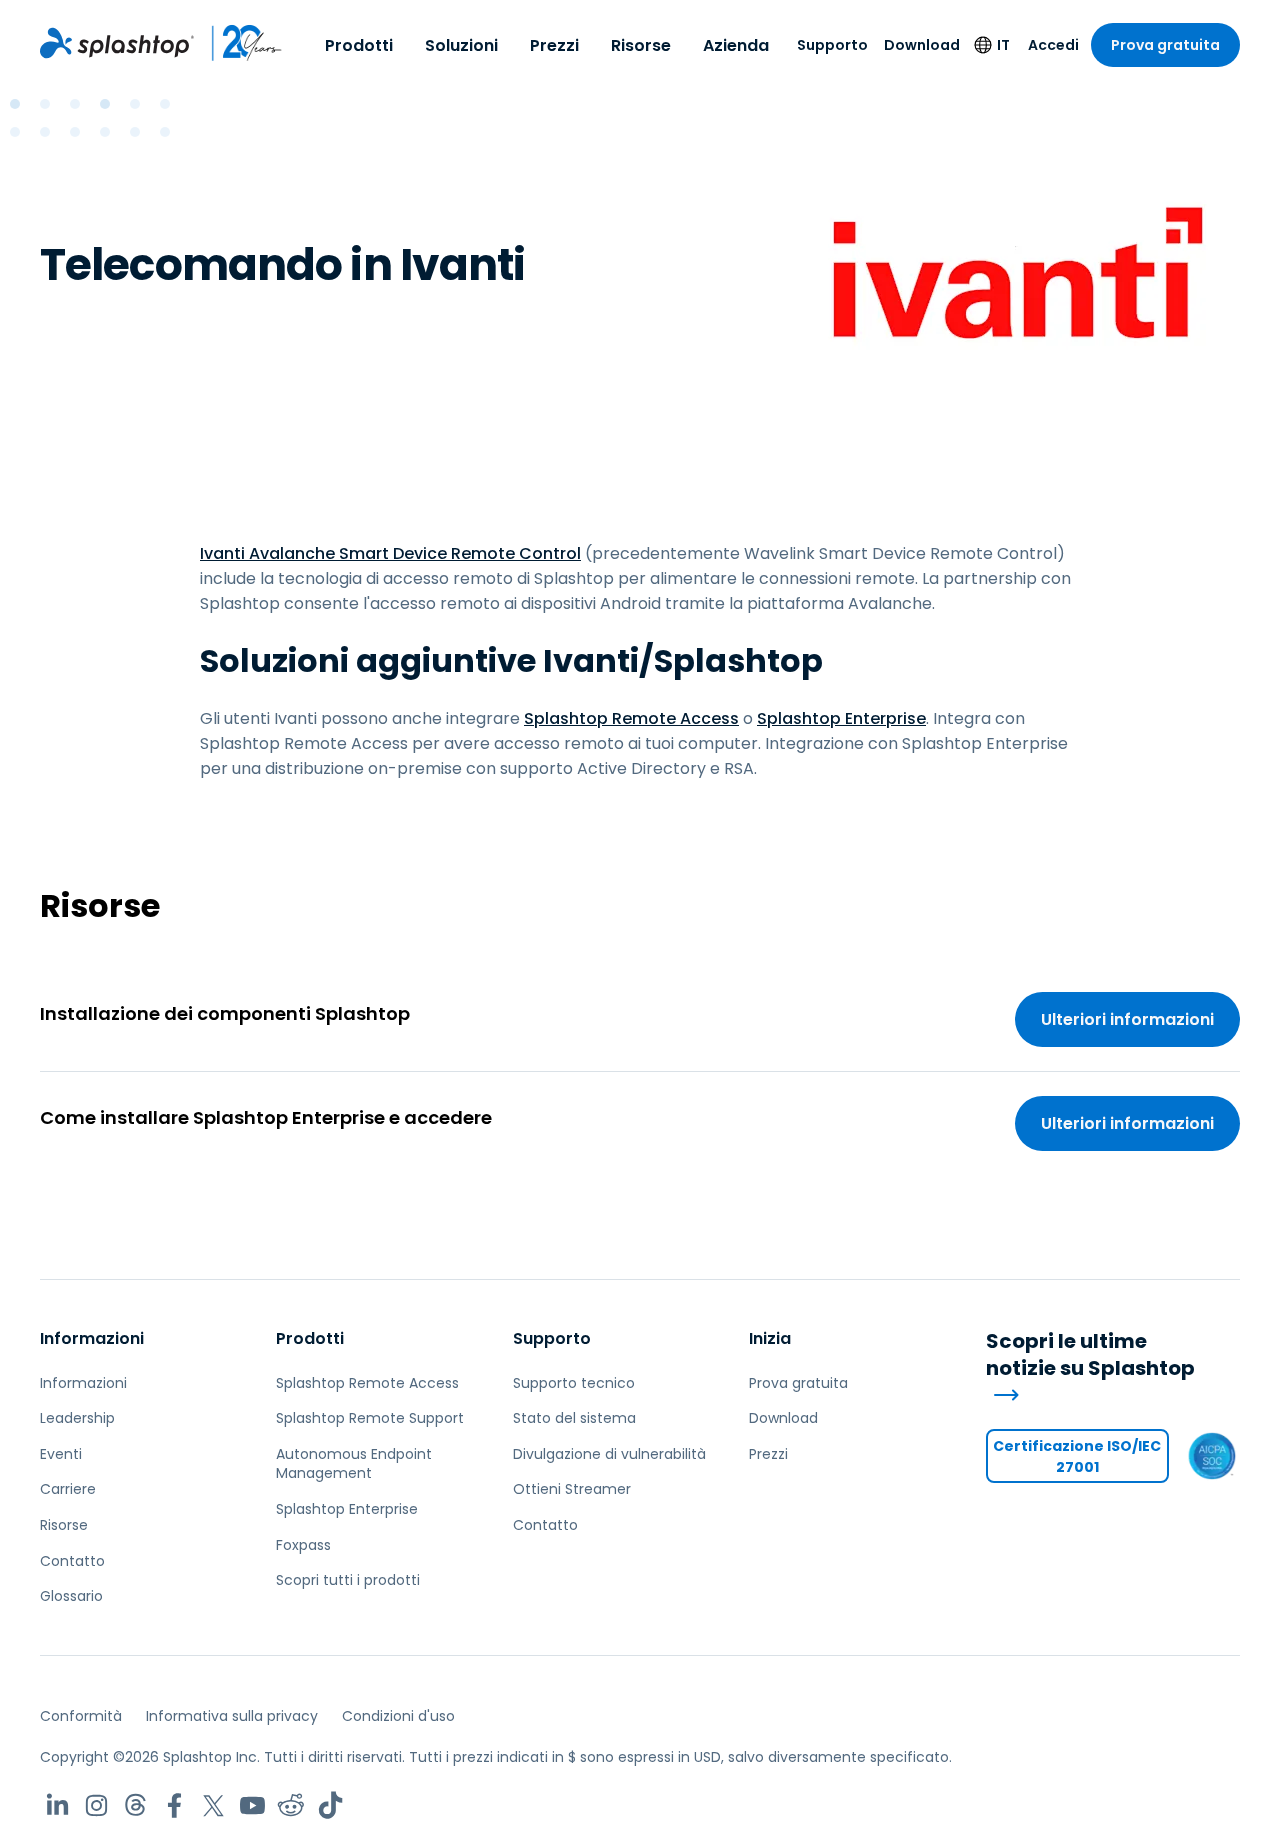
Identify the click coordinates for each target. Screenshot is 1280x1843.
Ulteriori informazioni (1127, 1019)
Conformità (81, 1716)
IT (1003, 45)
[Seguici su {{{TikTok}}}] (330, 1805)
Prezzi (554, 45)
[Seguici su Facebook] (174, 1805)
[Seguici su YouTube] (252, 1805)
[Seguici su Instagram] (96, 1805)
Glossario (71, 1596)
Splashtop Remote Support (370, 1418)
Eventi (61, 1454)
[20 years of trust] (238, 43)
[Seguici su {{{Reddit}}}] (291, 1805)
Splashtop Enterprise (841, 718)
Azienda (736, 45)
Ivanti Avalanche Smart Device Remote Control (390, 553)
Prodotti (359, 45)
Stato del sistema (574, 1418)
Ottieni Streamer (572, 1489)
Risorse (641, 45)
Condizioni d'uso (398, 1716)
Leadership (77, 1418)
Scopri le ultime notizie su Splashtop (1090, 1355)
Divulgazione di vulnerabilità (609, 1454)
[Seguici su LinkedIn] (57, 1805)
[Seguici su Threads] (135, 1805)
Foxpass (303, 1545)
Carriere (68, 1489)
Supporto (832, 45)
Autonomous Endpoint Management (354, 1464)
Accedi (1053, 45)
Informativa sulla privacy (232, 1716)
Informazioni (92, 1338)
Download (922, 45)
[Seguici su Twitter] (213, 1805)
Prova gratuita (1165, 45)
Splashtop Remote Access (631, 718)
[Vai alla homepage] (117, 43)
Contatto (72, 1561)
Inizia (770, 1338)
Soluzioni (461, 45)
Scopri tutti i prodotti (348, 1580)
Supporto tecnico (574, 1383)
